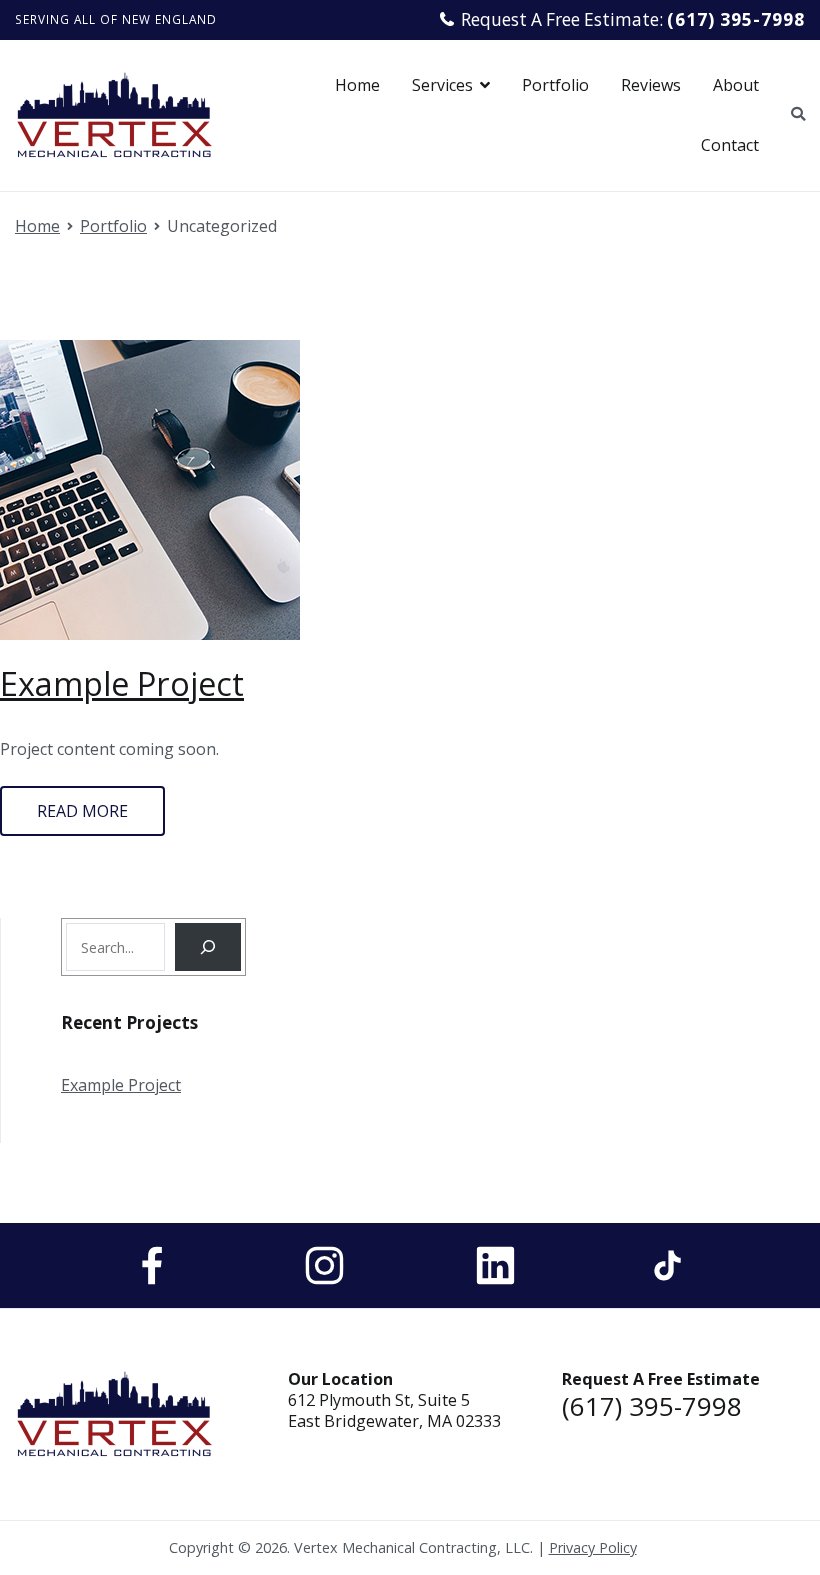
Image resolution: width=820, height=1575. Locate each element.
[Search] (208, 946)
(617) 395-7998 (652, 1406)
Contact (730, 145)
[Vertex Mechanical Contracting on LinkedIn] (495, 1265)
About (736, 85)
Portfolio (555, 85)
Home (357, 85)
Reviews (651, 85)
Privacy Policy (593, 1547)
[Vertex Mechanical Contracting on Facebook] (152, 1265)
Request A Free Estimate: (633, 19)
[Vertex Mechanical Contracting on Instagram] (324, 1265)
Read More (82, 811)
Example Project (122, 683)
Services (442, 85)
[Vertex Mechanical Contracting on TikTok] (667, 1265)
